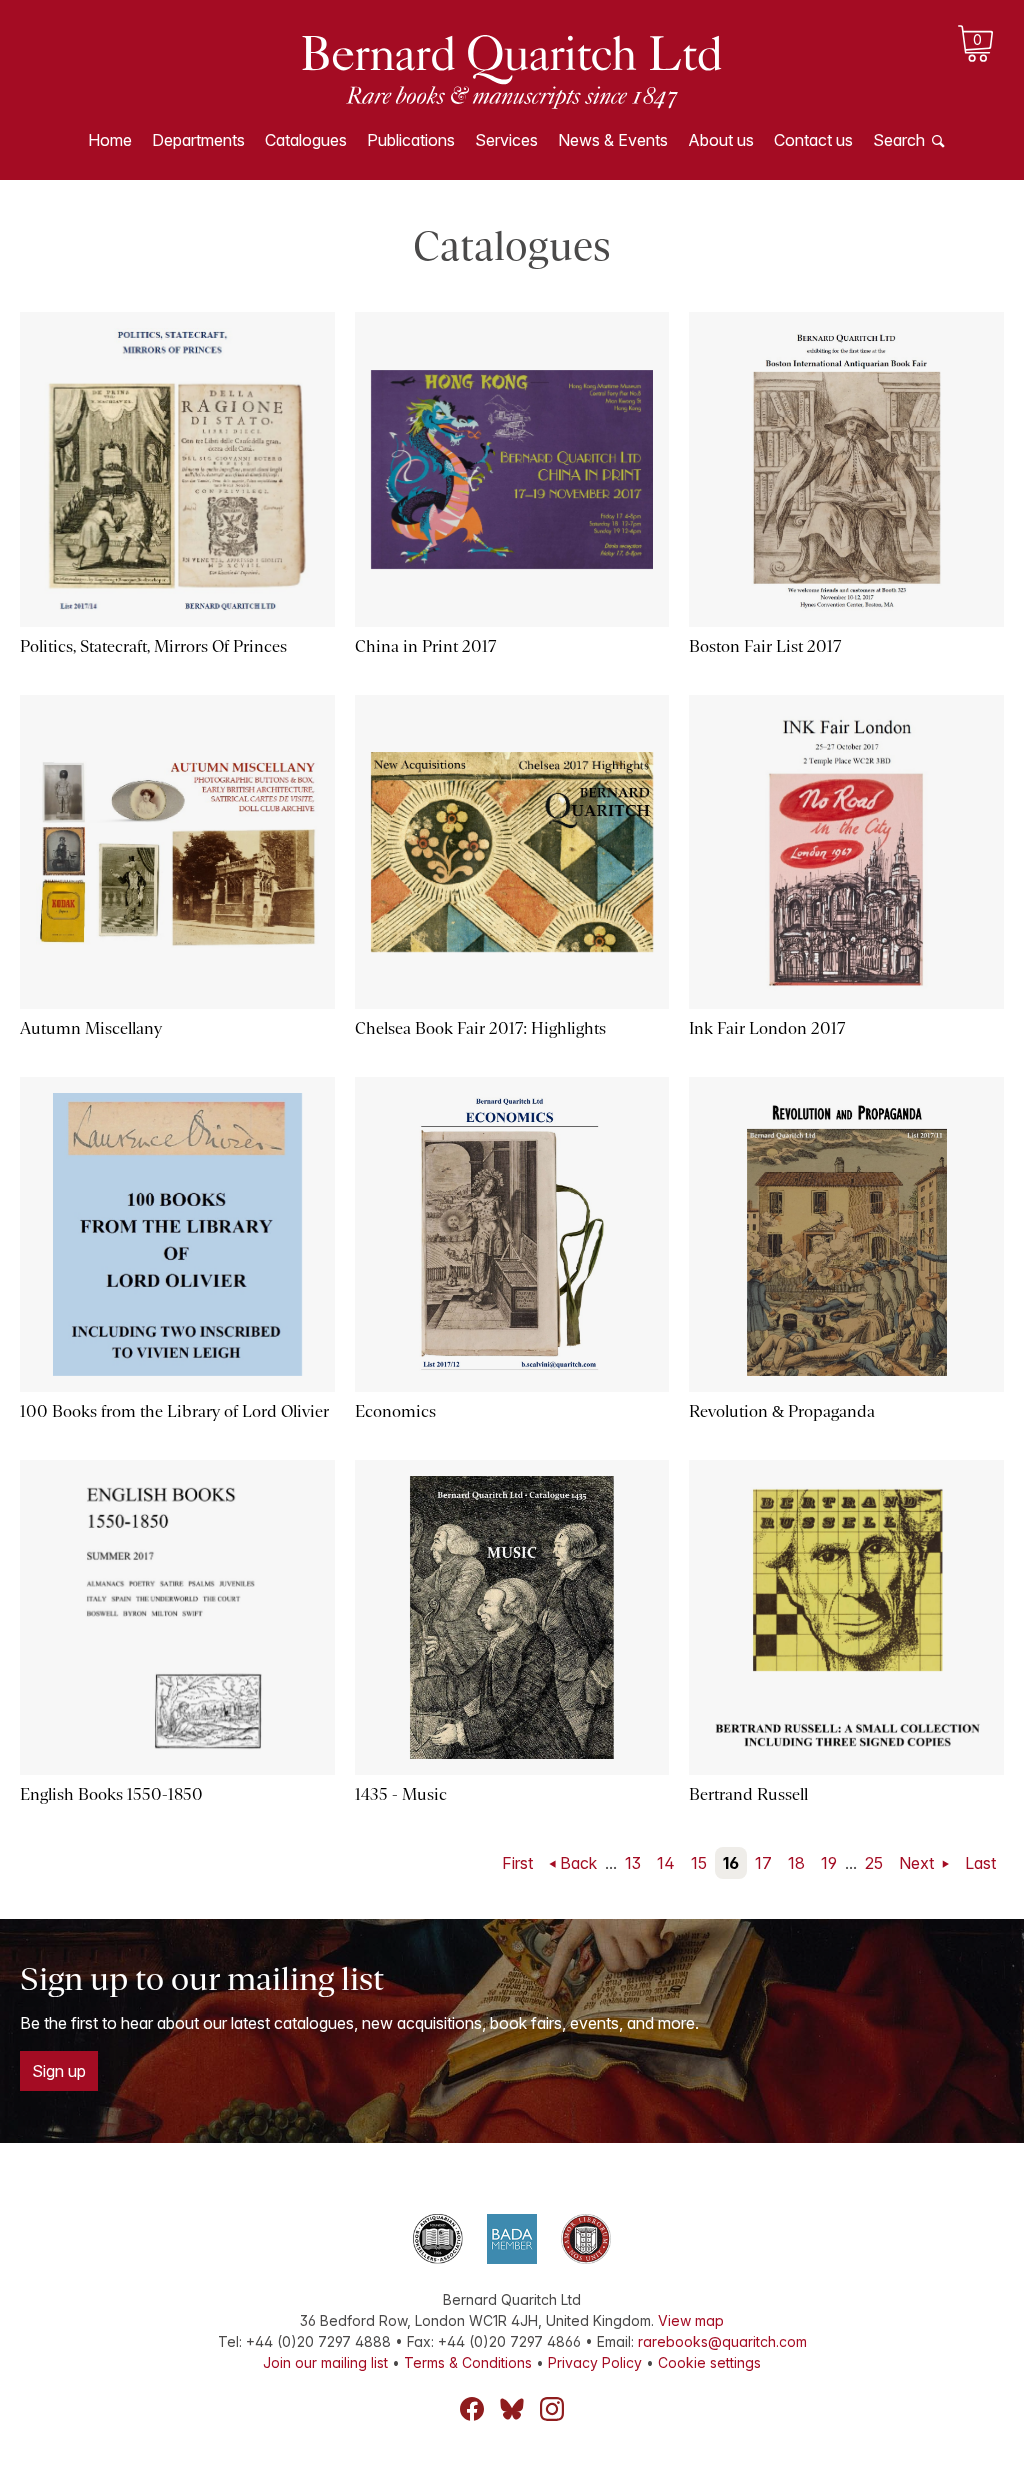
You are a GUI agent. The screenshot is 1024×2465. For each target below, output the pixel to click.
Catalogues (306, 140)
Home (110, 140)
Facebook (472, 2409)
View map (691, 2320)
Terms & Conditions (468, 2362)
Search (899, 140)
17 (763, 1863)
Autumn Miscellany (91, 1028)
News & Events (613, 140)
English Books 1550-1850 (111, 1794)
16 (731, 1863)
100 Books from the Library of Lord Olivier (174, 1411)
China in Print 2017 (425, 646)
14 (666, 1863)
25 (874, 1863)
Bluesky (512, 2409)
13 (633, 1863)
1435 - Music (401, 1794)
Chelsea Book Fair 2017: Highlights (480, 1028)
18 (796, 1863)
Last (980, 1863)
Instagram (552, 2409)
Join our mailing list (325, 2362)
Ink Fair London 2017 (767, 1028)
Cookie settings (709, 2362)
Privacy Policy (595, 2362)
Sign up (59, 2071)
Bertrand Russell (748, 1794)
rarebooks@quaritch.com (722, 2341)
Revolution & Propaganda (782, 1411)
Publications (411, 140)
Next (918, 1863)
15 (699, 1863)
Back (578, 1863)
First (517, 1863)
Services (506, 140)
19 (829, 1863)
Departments (198, 140)
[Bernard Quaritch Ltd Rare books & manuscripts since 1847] (512, 70)
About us (721, 140)
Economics (395, 1411)
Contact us (813, 140)
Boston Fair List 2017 (765, 646)
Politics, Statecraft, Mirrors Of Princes (153, 646)
